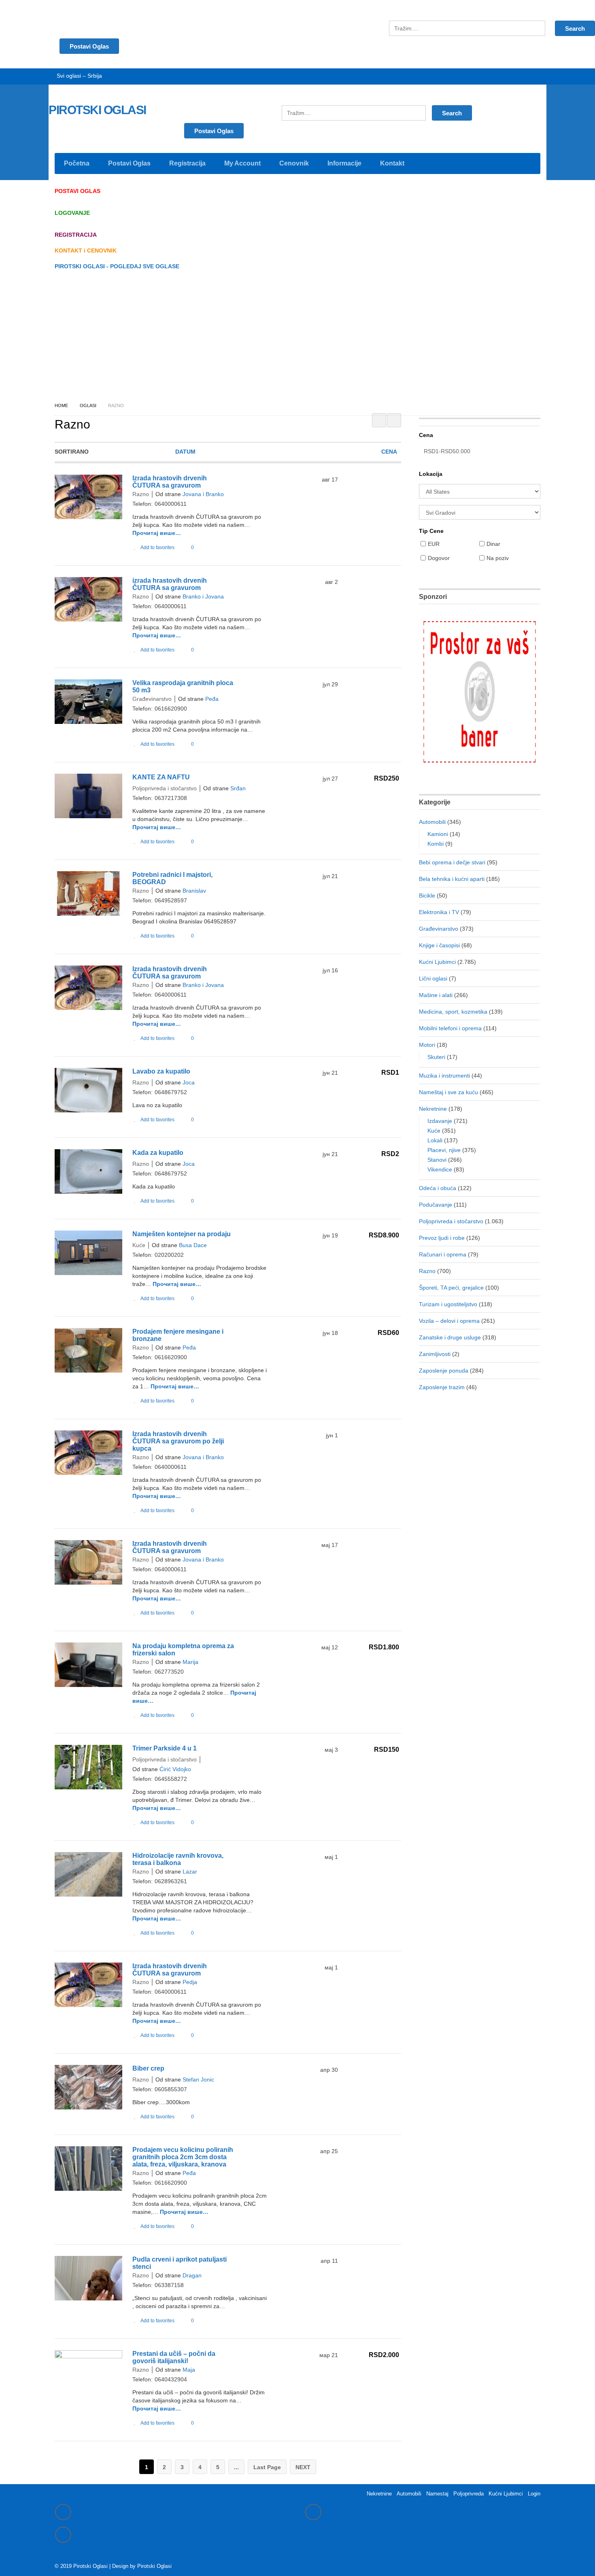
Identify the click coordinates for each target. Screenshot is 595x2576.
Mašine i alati (436, 995)
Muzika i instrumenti (444, 1076)
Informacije (344, 163)
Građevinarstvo (152, 699)
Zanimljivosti (435, 1354)
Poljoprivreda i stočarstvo (165, 788)
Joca (189, 1082)
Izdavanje (440, 1121)
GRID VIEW (379, 420)
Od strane (168, 494)
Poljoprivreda (469, 2494)
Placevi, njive (444, 1150)
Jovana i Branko (203, 494)
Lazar (190, 1872)
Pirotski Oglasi (154, 2566)
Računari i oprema (443, 1254)
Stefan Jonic (198, 2079)
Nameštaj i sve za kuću (448, 1092)
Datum (185, 452)
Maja (189, 2370)
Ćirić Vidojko (175, 1769)
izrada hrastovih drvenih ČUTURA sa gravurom (170, 584)
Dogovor (439, 558)
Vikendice (440, 1169)
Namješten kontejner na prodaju (182, 1234)
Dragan (192, 2275)
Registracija (187, 163)
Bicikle (427, 895)
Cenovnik (294, 163)
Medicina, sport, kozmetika (453, 1012)
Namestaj (437, 2494)
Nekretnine (433, 1109)
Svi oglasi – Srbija (79, 76)
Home (61, 405)
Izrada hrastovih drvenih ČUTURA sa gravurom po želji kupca (178, 1441)
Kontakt (392, 163)
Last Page (267, 2467)
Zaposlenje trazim (442, 1387)
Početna (77, 163)
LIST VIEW (394, 420)
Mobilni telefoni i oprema (450, 1028)
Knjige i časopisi (439, 945)
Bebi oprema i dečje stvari (452, 862)
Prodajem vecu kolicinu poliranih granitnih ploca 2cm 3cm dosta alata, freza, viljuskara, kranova (183, 2157)
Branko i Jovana (203, 596)
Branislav (194, 891)
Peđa (212, 699)
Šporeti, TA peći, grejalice (451, 1288)
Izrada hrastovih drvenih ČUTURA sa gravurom (170, 482)
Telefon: (142, 504)
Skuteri (436, 1057)
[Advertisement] (297, 336)
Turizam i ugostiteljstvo (448, 1304)
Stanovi (437, 1160)
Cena (389, 452)
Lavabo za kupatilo (161, 1071)
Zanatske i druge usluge (450, 1337)
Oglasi (88, 405)
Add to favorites (157, 547)
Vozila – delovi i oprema (449, 1321)
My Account (242, 163)
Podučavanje (436, 1205)
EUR (434, 544)
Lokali (435, 1140)
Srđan (238, 788)
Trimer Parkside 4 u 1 (165, 1748)
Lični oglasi (433, 978)
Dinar (493, 544)
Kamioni (438, 834)
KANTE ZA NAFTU (161, 777)
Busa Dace (193, 1245)
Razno (141, 494)
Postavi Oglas (214, 131)
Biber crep (148, 2068)
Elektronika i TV (439, 912)
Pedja (190, 1982)
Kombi (436, 844)
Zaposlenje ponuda (444, 1371)
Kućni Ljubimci (437, 962)
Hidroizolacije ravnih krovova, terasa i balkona (178, 1859)
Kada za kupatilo (158, 1153)
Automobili (432, 822)
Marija (190, 1662)
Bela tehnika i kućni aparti (452, 879)
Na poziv (498, 558)
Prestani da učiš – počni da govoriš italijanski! (174, 2357)
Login (534, 2494)
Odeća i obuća (438, 1188)
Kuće (139, 1245)
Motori (427, 1045)
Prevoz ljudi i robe (442, 1238)
